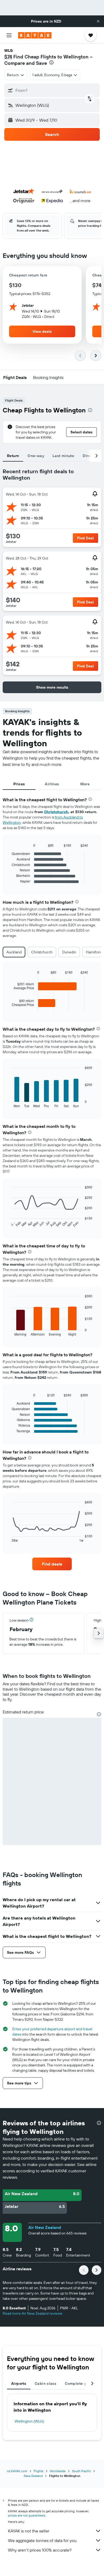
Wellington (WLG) (29, 2421)
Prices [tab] (19, 784)
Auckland (14, 952)
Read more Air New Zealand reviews (32, 2313)
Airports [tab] (19, 2383)
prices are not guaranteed (27, 2515)
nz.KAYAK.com (17, 2471)
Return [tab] (13, 456)
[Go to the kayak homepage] (35, 35)
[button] (98, 21)
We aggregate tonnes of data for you (42, 2540)
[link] (52, 1564)
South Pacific (81, 2471)
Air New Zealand (45, 2227)
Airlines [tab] (52, 784)
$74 (8, 57)
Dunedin (69, 952)
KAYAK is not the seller (29, 2531)
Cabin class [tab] (45, 2383)
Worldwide (58, 2471)
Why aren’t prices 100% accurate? (40, 2550)
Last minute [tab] (63, 456)
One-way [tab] (36, 456)
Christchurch (56, 812)
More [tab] (85, 784)
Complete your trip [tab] (82, 2383)
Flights (39, 2471)
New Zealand (33, 2476)
